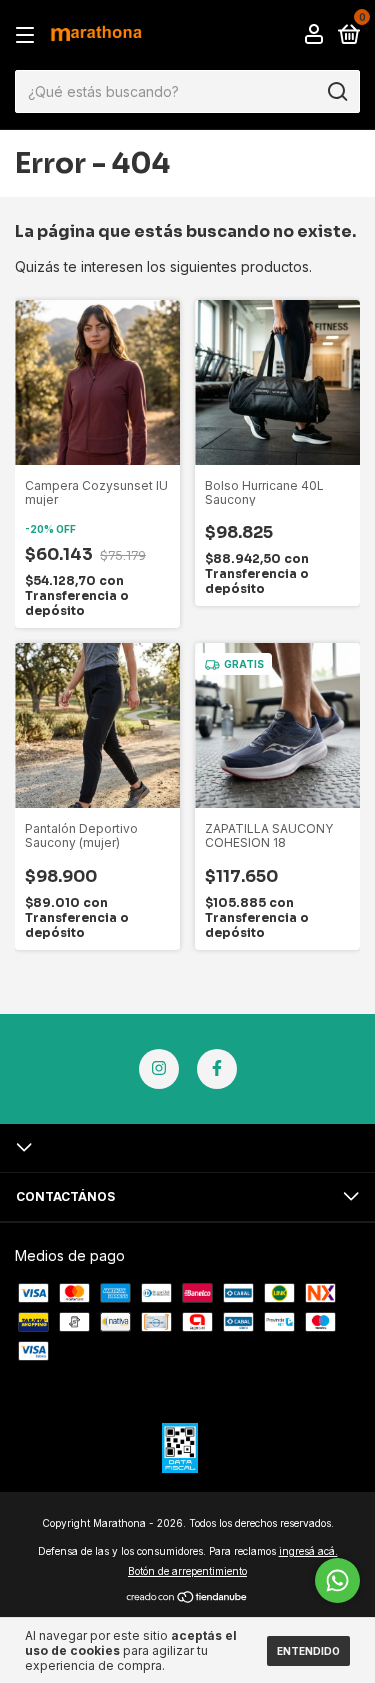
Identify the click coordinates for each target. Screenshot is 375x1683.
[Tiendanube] (187, 1598)
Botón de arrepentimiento (187, 1571)
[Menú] (28, 35)
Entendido (308, 1651)
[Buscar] (336, 92)
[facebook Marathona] (217, 1069)
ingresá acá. (308, 1551)
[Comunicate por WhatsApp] (337, 1580)
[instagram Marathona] (159, 1069)
